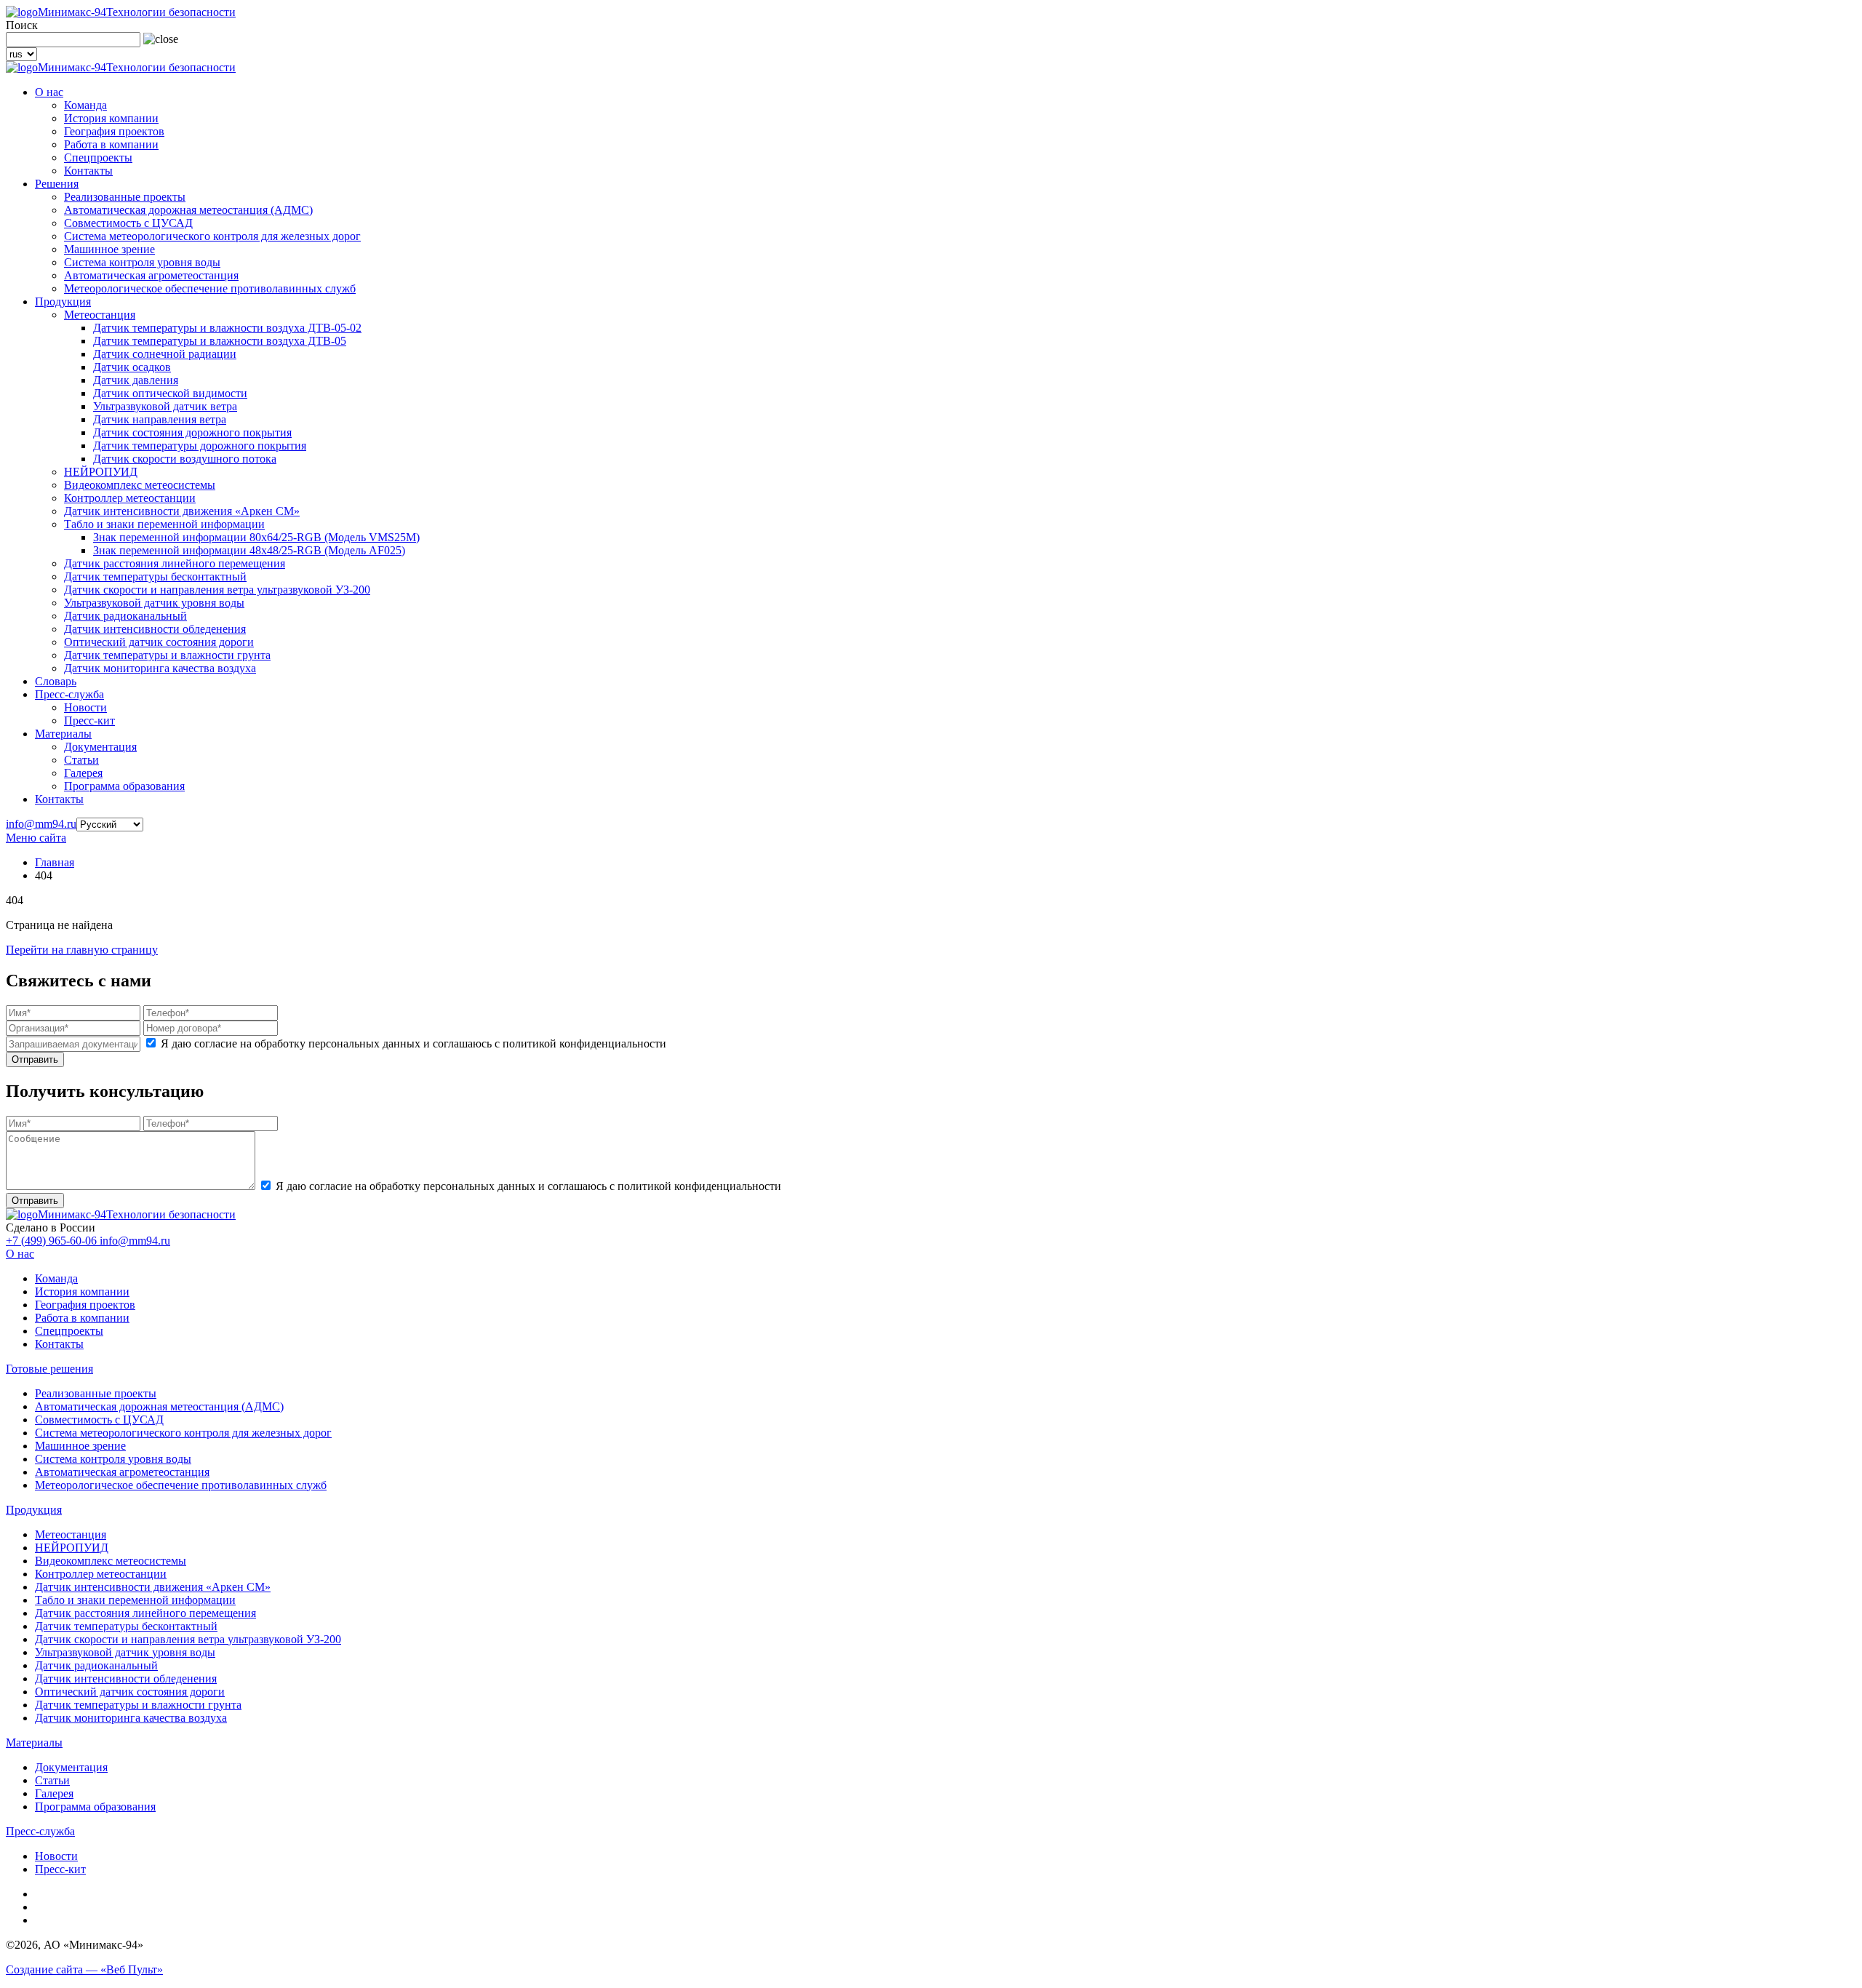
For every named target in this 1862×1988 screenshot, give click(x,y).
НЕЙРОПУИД (101, 472)
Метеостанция (100, 315)
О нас (49, 92)
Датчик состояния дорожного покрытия (192, 432)
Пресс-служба (69, 694)
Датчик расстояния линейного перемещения (175, 563)
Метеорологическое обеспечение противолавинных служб (210, 288)
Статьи (81, 760)
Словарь (56, 681)
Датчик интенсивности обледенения (155, 629)
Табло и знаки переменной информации (164, 524)
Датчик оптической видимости (170, 393)
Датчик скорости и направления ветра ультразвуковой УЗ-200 (217, 590)
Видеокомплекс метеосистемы (140, 485)
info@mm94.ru (41, 824)
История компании (111, 118)
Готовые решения (49, 1369)
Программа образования (124, 786)
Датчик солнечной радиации (165, 354)
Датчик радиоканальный (125, 616)
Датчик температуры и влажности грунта (167, 655)
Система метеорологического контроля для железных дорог (212, 236)
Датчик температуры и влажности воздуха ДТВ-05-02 (227, 328)
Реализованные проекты (125, 197)
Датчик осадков (132, 367)
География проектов (114, 131)
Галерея (83, 773)
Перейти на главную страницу (82, 950)
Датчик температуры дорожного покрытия (200, 446)
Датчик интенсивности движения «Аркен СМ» (182, 511)
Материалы (63, 734)
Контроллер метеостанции (130, 498)
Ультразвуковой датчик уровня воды (154, 603)
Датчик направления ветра (160, 419)
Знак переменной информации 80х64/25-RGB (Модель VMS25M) (256, 537)
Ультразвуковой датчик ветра (165, 406)
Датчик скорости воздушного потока (185, 459)
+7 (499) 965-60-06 (53, 1241)
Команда (85, 105)
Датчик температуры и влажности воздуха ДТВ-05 (220, 341)
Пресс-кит (89, 720)
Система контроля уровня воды (142, 262)
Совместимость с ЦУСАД (128, 223)
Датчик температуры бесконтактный (155, 576)
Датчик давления (136, 380)
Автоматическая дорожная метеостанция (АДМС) (188, 210)
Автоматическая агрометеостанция (151, 275)
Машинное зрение (109, 249)
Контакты (88, 171)
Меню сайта (36, 838)
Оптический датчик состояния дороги (159, 642)
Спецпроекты (98, 157)
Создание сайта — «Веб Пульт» (84, 1969)
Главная (55, 862)
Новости (85, 707)
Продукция (63, 302)
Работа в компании (111, 144)
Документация (100, 747)
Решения (57, 184)
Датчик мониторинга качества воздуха (160, 668)
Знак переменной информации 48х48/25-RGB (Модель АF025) (249, 550)
